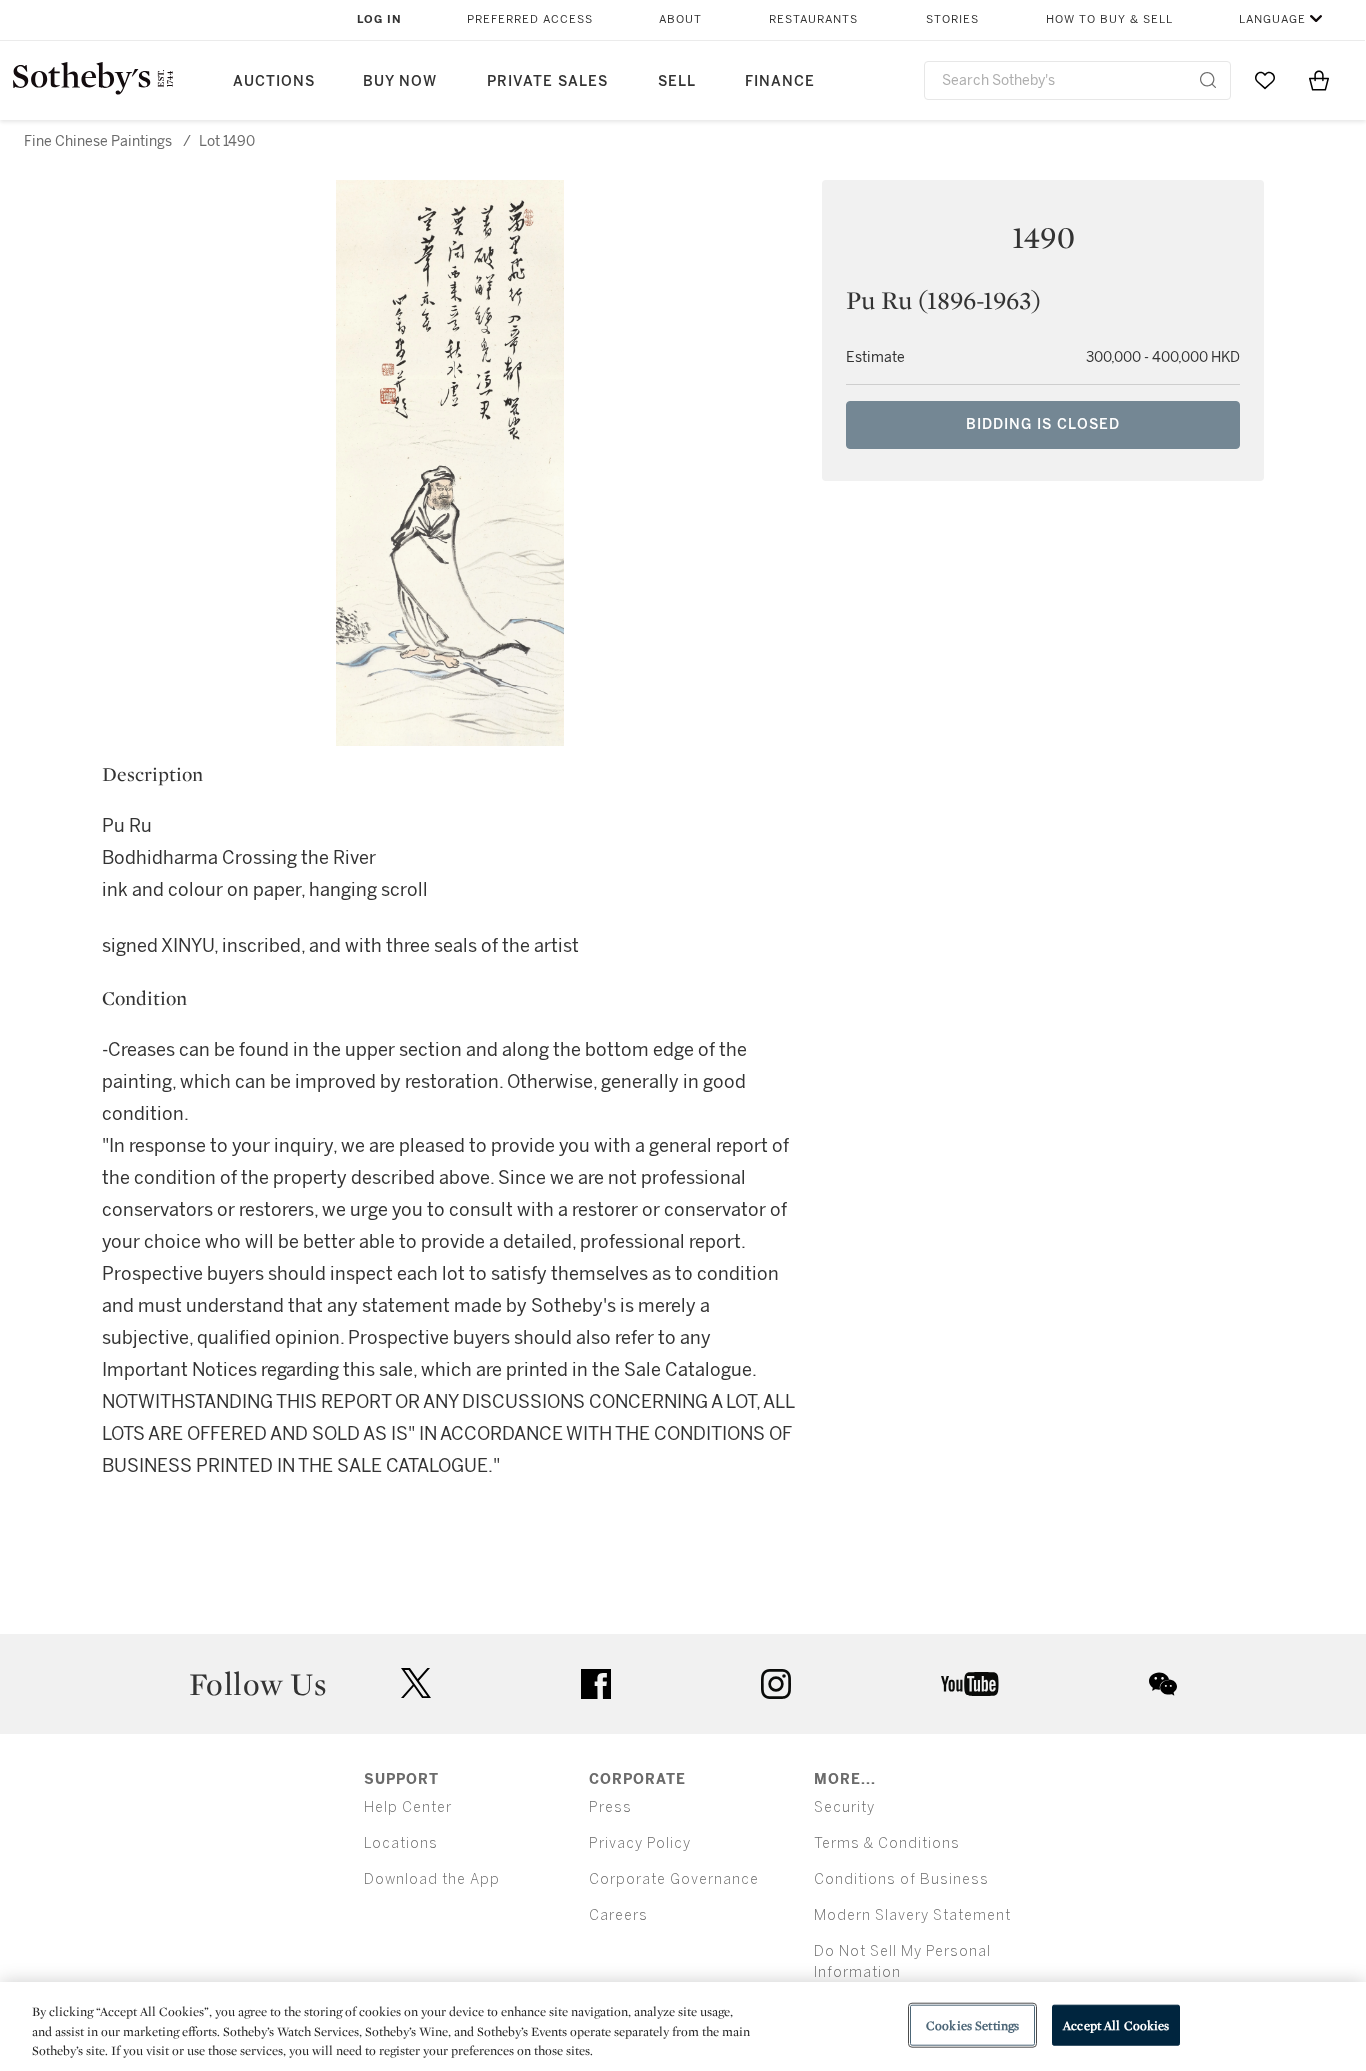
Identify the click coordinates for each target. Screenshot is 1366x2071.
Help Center (408, 1807)
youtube (970, 1684)
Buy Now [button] (400, 81)
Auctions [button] (274, 81)
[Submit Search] (1208, 80)
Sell (677, 81)
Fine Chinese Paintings (98, 141)
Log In (379, 19)
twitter (416, 1683)
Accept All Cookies (1116, 2024)
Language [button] (1272, 19)
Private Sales (547, 81)
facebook (596, 1684)
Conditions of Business (901, 1879)
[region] (683, 2026)
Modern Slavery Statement (912, 1915)
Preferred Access (530, 19)
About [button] (680, 19)
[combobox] (1077, 80)
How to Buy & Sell (1109, 19)
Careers (618, 1915)
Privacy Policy (640, 1843)
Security (844, 1807)
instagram (776, 1684)
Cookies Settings (972, 2024)
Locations (401, 1843)
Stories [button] (952, 19)
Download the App (432, 1879)
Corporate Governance (674, 1879)
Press (610, 1807)
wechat (1163, 1684)
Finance (780, 81)
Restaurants (813, 19)
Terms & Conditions (887, 1843)
